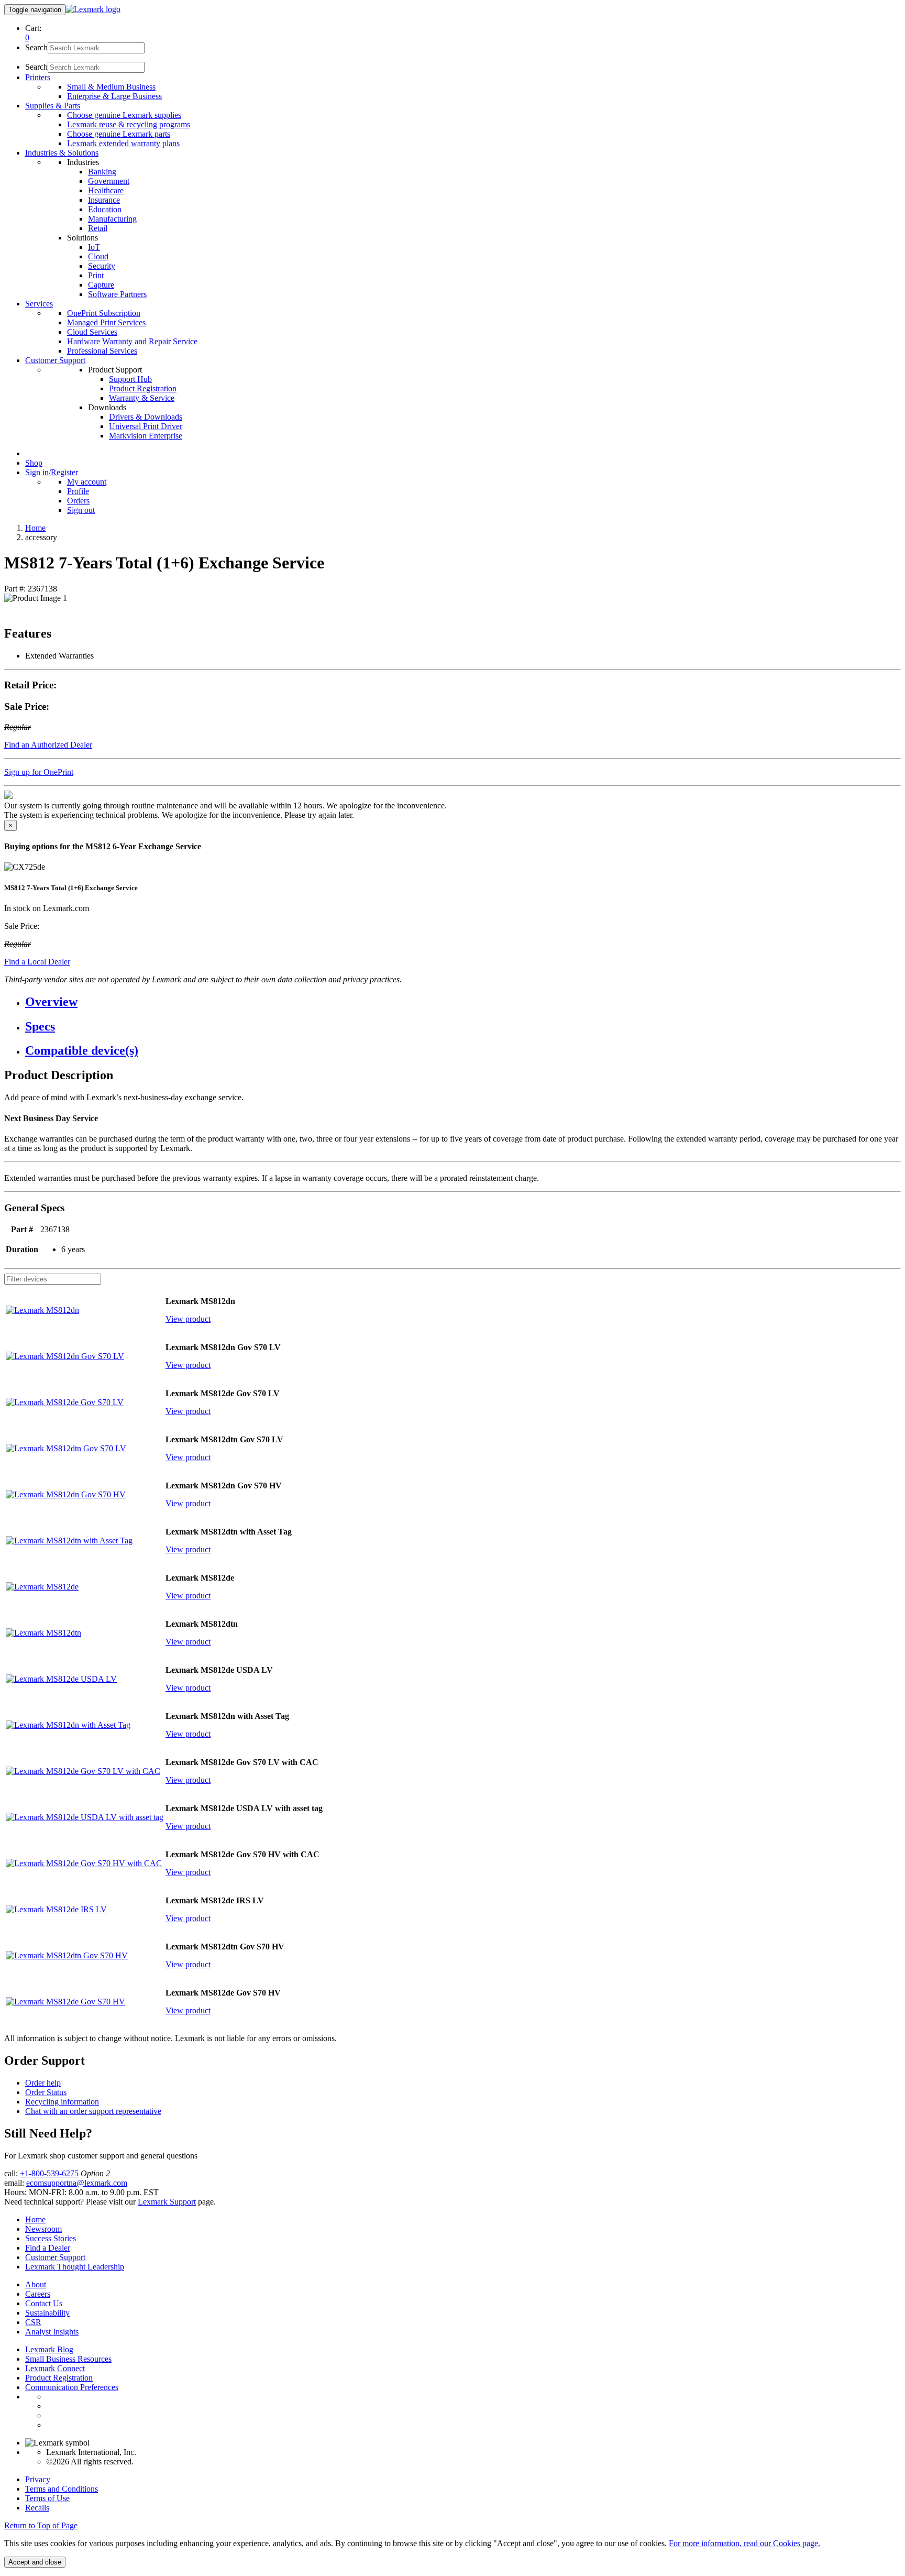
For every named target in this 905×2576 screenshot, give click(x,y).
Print (96, 275)
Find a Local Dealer (37, 962)
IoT (94, 247)
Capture (101, 285)
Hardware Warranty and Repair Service (132, 341)
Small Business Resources (68, 2359)
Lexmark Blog (49, 2349)
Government (109, 181)
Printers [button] (38, 77)
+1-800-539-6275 (49, 2173)
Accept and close (35, 2562)
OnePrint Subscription (104, 313)
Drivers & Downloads (146, 417)
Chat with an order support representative (93, 2111)
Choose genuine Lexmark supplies (124, 115)
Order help (43, 2083)
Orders (78, 501)
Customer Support (55, 2257)
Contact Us (44, 2303)
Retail (98, 228)
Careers (38, 2294)
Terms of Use (47, 2498)
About (36, 2284)
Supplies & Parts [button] (53, 106)
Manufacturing (112, 219)
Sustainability (47, 2313)
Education (105, 209)
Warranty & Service (142, 398)
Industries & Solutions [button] (62, 153)
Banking (102, 172)
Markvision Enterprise (146, 436)
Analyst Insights (52, 2332)
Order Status (46, 2092)
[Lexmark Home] (93, 9)
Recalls (37, 2508)
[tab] (463, 1002)
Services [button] (39, 304)
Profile (78, 491)
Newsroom (43, 2229)
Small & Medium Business (111, 87)
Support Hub (130, 379)
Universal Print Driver (146, 426)
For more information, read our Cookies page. (744, 2543)
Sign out (81, 510)
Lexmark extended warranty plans (123, 143)
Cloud (98, 256)
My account (87, 482)
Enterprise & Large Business (114, 96)
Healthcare (106, 190)
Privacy (38, 2479)
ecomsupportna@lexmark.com (77, 2183)
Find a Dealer (48, 2248)
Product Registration (143, 388)
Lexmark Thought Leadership (75, 2267)
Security (102, 266)
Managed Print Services (106, 322)
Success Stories (51, 2238)
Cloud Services (92, 332)
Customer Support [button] (55, 360)
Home (35, 528)
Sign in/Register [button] (52, 472)
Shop (34, 463)
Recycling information (62, 2102)
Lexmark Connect (55, 2368)
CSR (33, 2322)
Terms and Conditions (62, 2489)
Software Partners (117, 294)
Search (36, 47)
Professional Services (102, 351)
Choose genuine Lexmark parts (119, 134)
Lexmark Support (167, 2202)
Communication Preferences (72, 2387)
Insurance (104, 200)
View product (188, 1319)
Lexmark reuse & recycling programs (129, 124)
